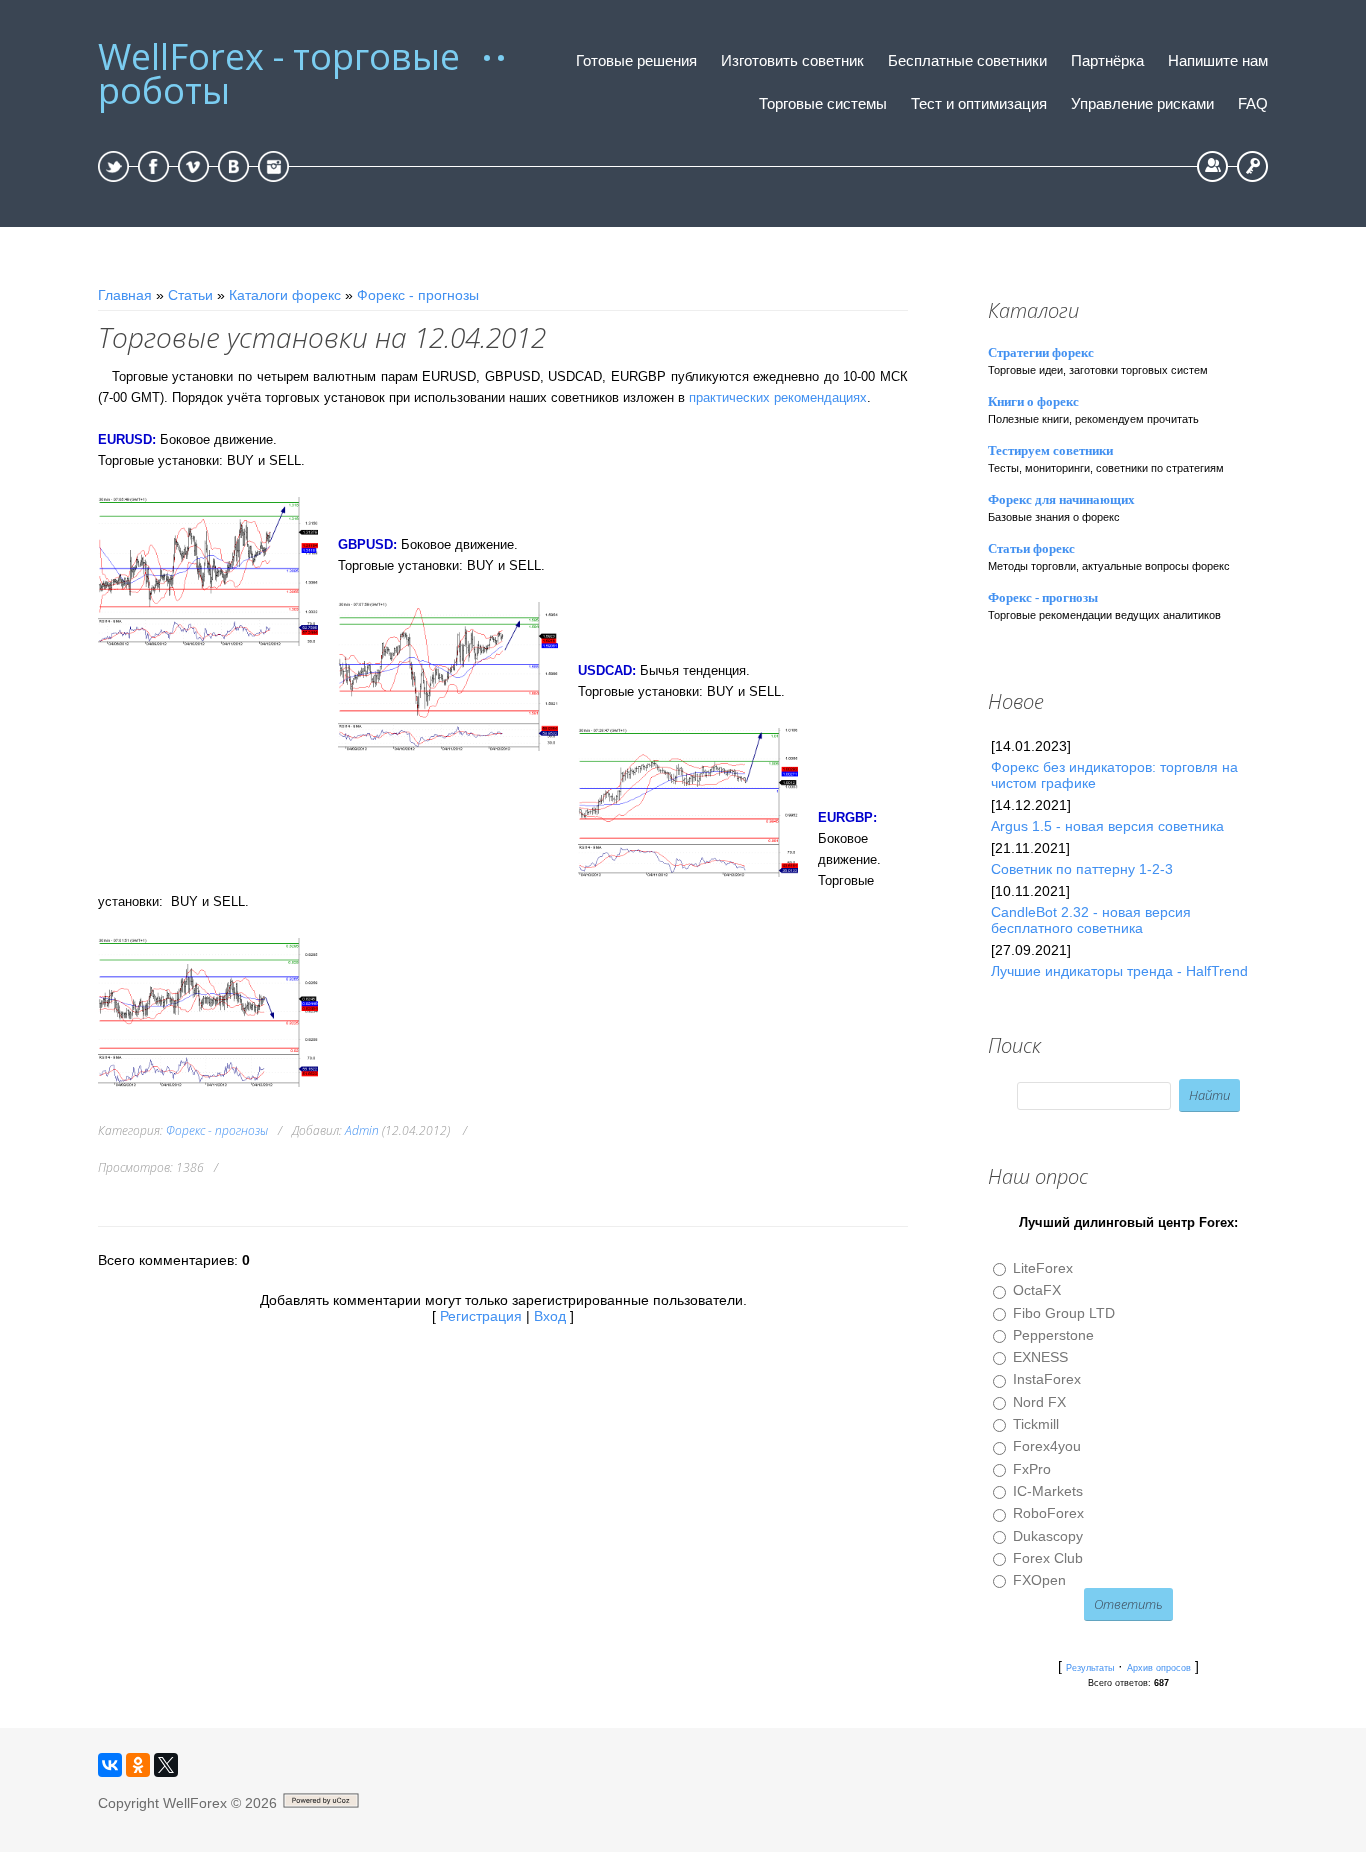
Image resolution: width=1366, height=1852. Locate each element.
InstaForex (1047, 1380)
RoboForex (1048, 1514)
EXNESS (1040, 1357)
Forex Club (1048, 1558)
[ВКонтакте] (110, 1765)
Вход (1252, 166)
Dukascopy (1048, 1536)
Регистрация (1212, 166)
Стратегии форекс (1041, 352)
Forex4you (1047, 1447)
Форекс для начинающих (1061, 499)
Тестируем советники (1050, 450)
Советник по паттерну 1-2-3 (1082, 869)
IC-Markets (1048, 1491)
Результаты (1090, 1668)
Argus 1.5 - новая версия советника (1107, 826)
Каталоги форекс (285, 295)
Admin (362, 1130)
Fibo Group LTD (1064, 1313)
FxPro (1032, 1469)
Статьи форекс (1031, 548)
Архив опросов (1159, 1668)
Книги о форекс (1033, 401)
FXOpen (1039, 1580)
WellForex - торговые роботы (279, 74)
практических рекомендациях (778, 397)
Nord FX (1039, 1402)
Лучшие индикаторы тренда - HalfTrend (1119, 971)
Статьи (190, 295)
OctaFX (1037, 1291)
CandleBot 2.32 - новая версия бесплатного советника (1091, 920)
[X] (166, 1765)
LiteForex (1043, 1268)
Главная (125, 295)
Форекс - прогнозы (418, 295)
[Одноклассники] (138, 1765)
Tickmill (1036, 1424)
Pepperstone (1053, 1335)
